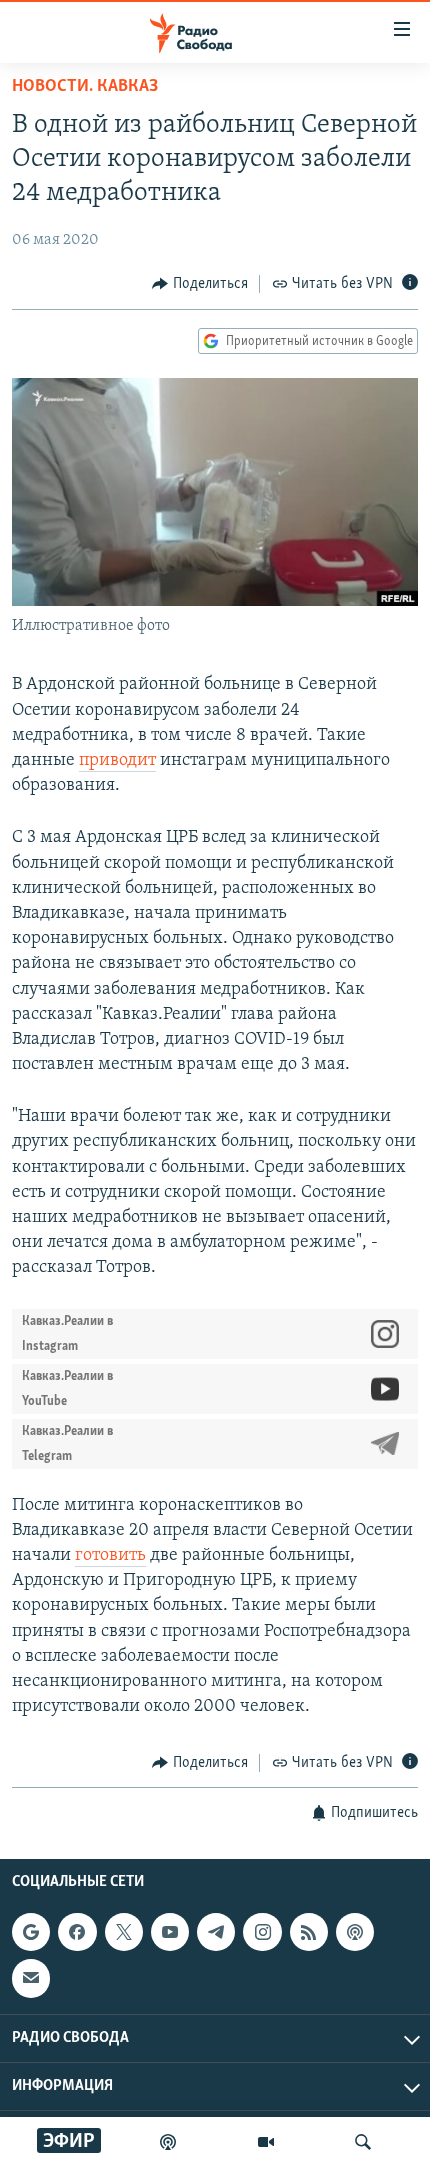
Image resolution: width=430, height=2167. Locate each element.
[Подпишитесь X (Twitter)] (124, 1932)
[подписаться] (31, 1978)
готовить (110, 1556)
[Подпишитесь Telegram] (216, 1932)
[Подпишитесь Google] (31, 1932)
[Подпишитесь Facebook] (77, 1932)
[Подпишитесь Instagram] (262, 1932)
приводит (117, 761)
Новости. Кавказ (85, 87)
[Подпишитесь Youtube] (170, 1932)
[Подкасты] (355, 1932)
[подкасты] (168, 2142)
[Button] (200, 284)
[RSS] (309, 1932)
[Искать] (363, 2142)
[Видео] (266, 2142)
